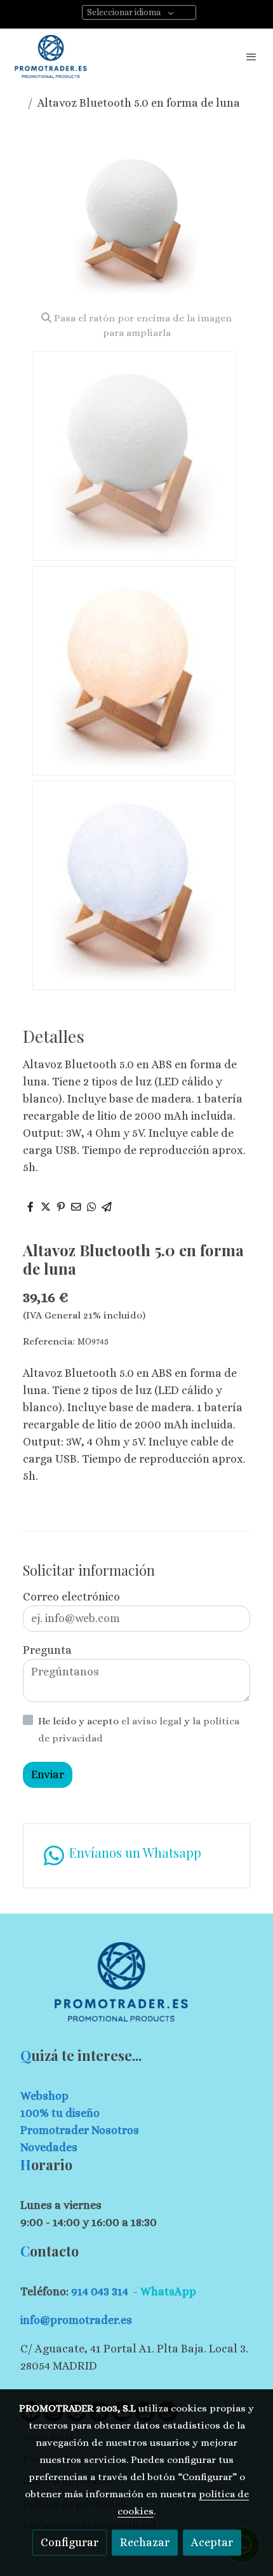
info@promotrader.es (76, 2320)
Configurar (70, 2542)
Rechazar (145, 2542)
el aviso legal (153, 1721)
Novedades (49, 2147)
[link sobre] (136, 1989)
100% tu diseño (60, 2113)
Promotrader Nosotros (80, 2130)
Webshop (44, 2096)
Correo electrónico (71, 1597)
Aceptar (212, 2542)
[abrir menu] (251, 57)
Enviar (48, 1774)
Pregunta (47, 1650)
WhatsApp (168, 2291)
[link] (51, 57)
